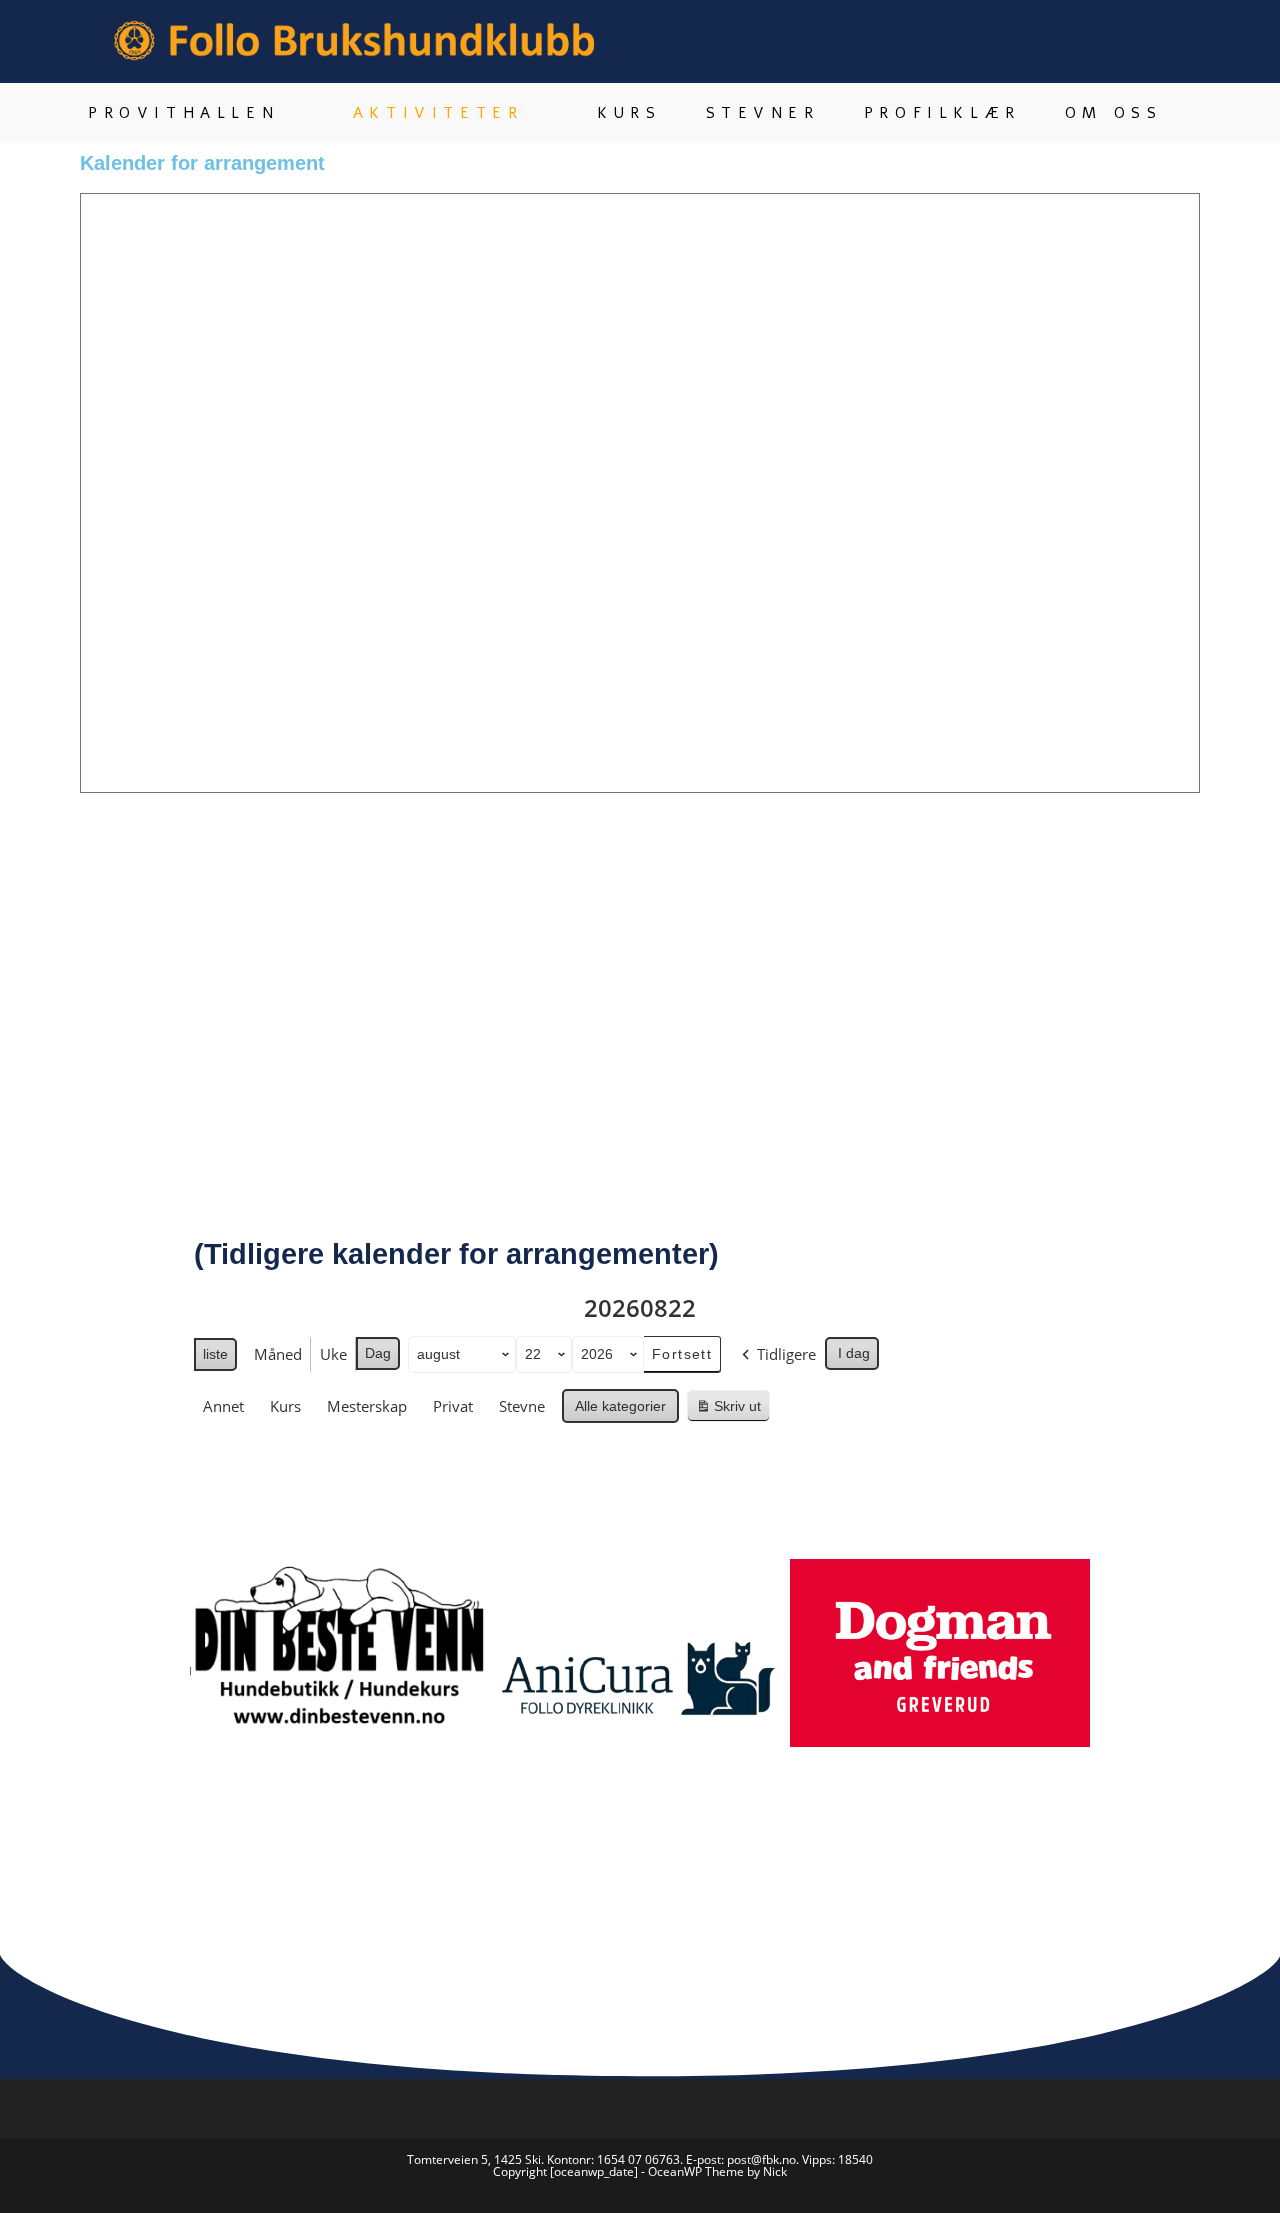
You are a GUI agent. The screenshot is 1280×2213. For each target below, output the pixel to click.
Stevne (522, 1406)
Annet (223, 1406)
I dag (854, 1353)
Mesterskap (367, 1406)
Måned (278, 1354)
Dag (378, 1353)
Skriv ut (732, 1410)
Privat (453, 1406)
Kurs (285, 1406)
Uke (333, 1354)
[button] (169, 1699)
